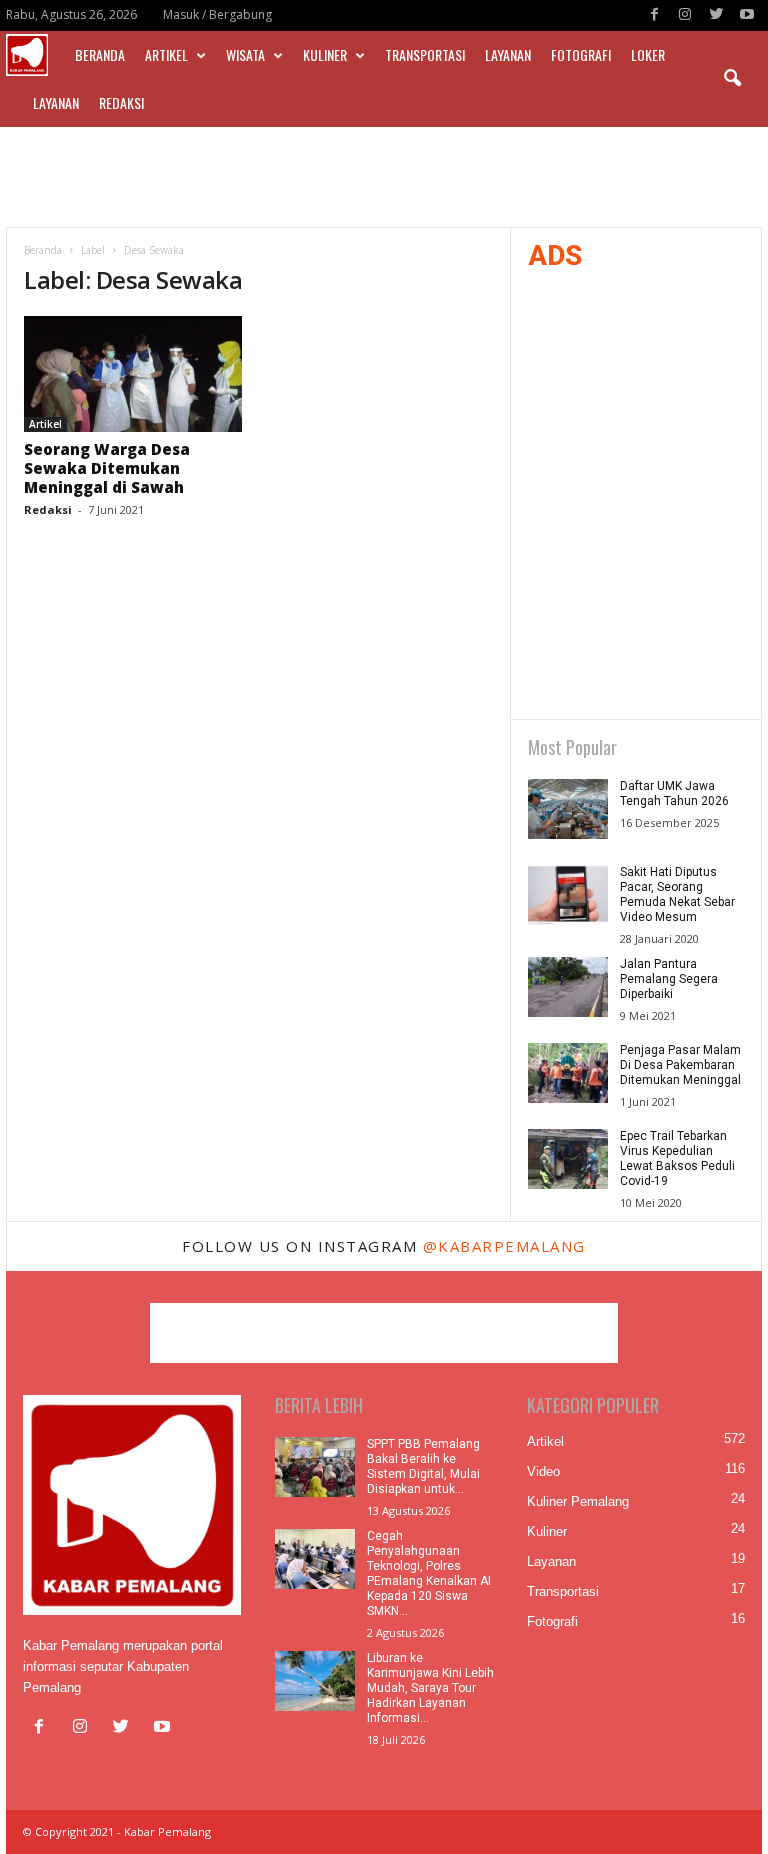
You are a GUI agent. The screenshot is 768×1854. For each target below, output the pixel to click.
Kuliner (325, 54)
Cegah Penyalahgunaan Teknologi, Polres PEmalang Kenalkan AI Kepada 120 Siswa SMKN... (429, 1573)
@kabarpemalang (504, 1246)
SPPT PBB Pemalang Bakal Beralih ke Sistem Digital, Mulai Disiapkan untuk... (423, 1466)
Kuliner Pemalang (578, 1501)
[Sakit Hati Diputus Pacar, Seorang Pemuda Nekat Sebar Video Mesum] (568, 895)
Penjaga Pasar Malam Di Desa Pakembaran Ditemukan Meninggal (680, 1065)
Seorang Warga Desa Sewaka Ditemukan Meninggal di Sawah (107, 468)
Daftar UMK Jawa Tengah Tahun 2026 (674, 793)
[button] (732, 79)
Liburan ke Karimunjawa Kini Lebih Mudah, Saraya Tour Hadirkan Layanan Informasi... (430, 1688)
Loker (648, 54)
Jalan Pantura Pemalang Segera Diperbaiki (669, 979)
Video (543, 1471)
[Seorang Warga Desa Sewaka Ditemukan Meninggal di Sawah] (133, 374)
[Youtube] (747, 15)
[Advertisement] (384, 177)
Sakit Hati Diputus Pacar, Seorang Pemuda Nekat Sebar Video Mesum (677, 894)
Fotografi (581, 54)
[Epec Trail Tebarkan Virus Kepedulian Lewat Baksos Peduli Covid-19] (568, 1159)
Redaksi (121, 102)
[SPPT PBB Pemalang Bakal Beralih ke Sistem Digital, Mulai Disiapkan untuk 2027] (315, 1467)
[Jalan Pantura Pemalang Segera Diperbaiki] (568, 987)
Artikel (166, 54)
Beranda (100, 54)
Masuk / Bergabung (217, 14)
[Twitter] (716, 15)
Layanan (508, 54)
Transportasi (425, 54)
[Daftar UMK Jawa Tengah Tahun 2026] (568, 809)
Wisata (245, 54)
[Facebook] (654, 15)
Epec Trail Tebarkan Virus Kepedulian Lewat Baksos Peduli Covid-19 (677, 1158)
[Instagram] (685, 15)
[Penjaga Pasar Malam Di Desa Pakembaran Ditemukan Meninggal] (568, 1073)
